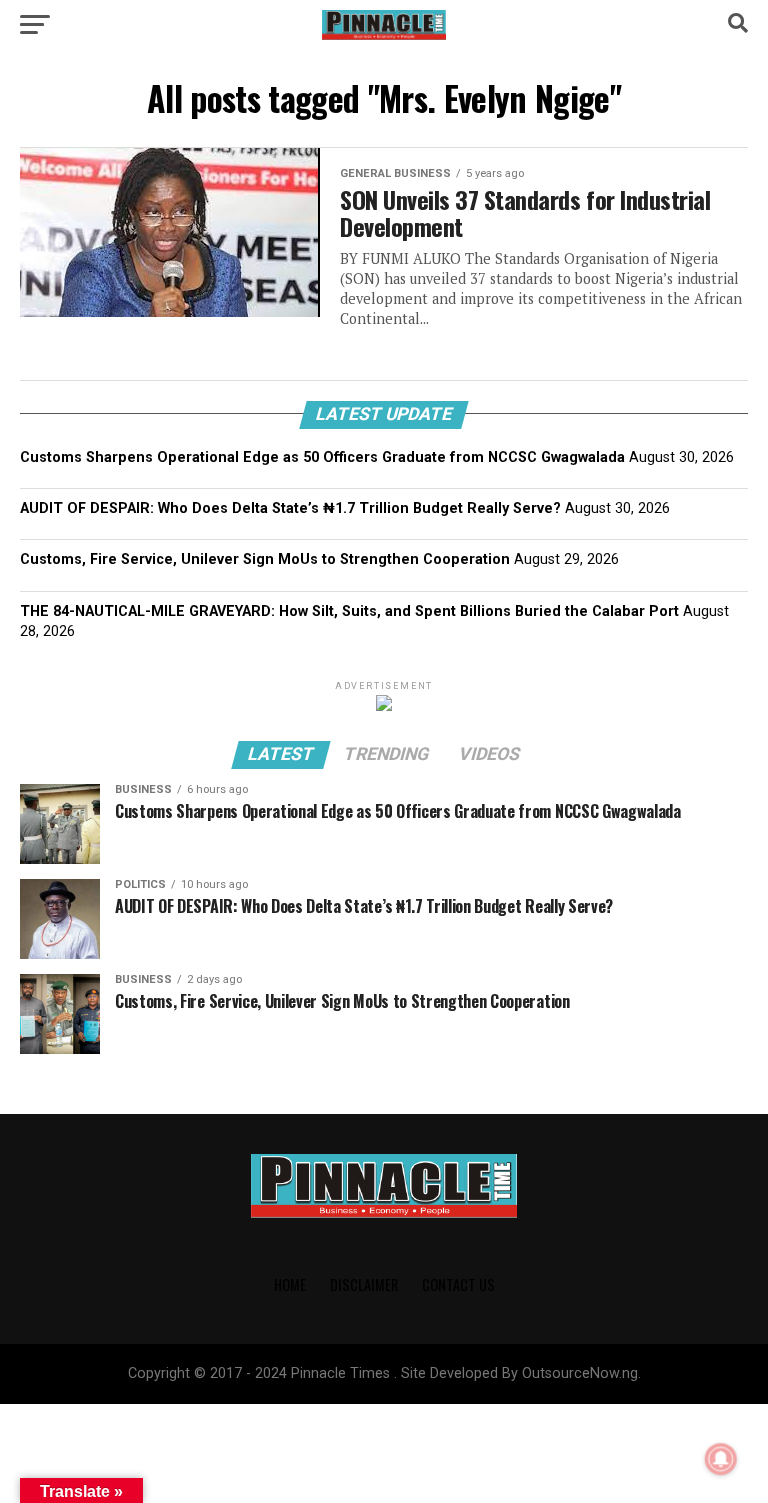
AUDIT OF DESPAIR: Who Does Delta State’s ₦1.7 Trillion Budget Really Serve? (290, 508)
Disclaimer (364, 1284)
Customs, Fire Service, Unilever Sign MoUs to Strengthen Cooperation (265, 559)
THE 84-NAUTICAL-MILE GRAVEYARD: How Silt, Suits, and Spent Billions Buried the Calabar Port (349, 611)
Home (290, 1284)
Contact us (458, 1284)
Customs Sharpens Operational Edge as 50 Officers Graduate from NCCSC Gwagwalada (322, 457)
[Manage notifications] (721, 1459)
